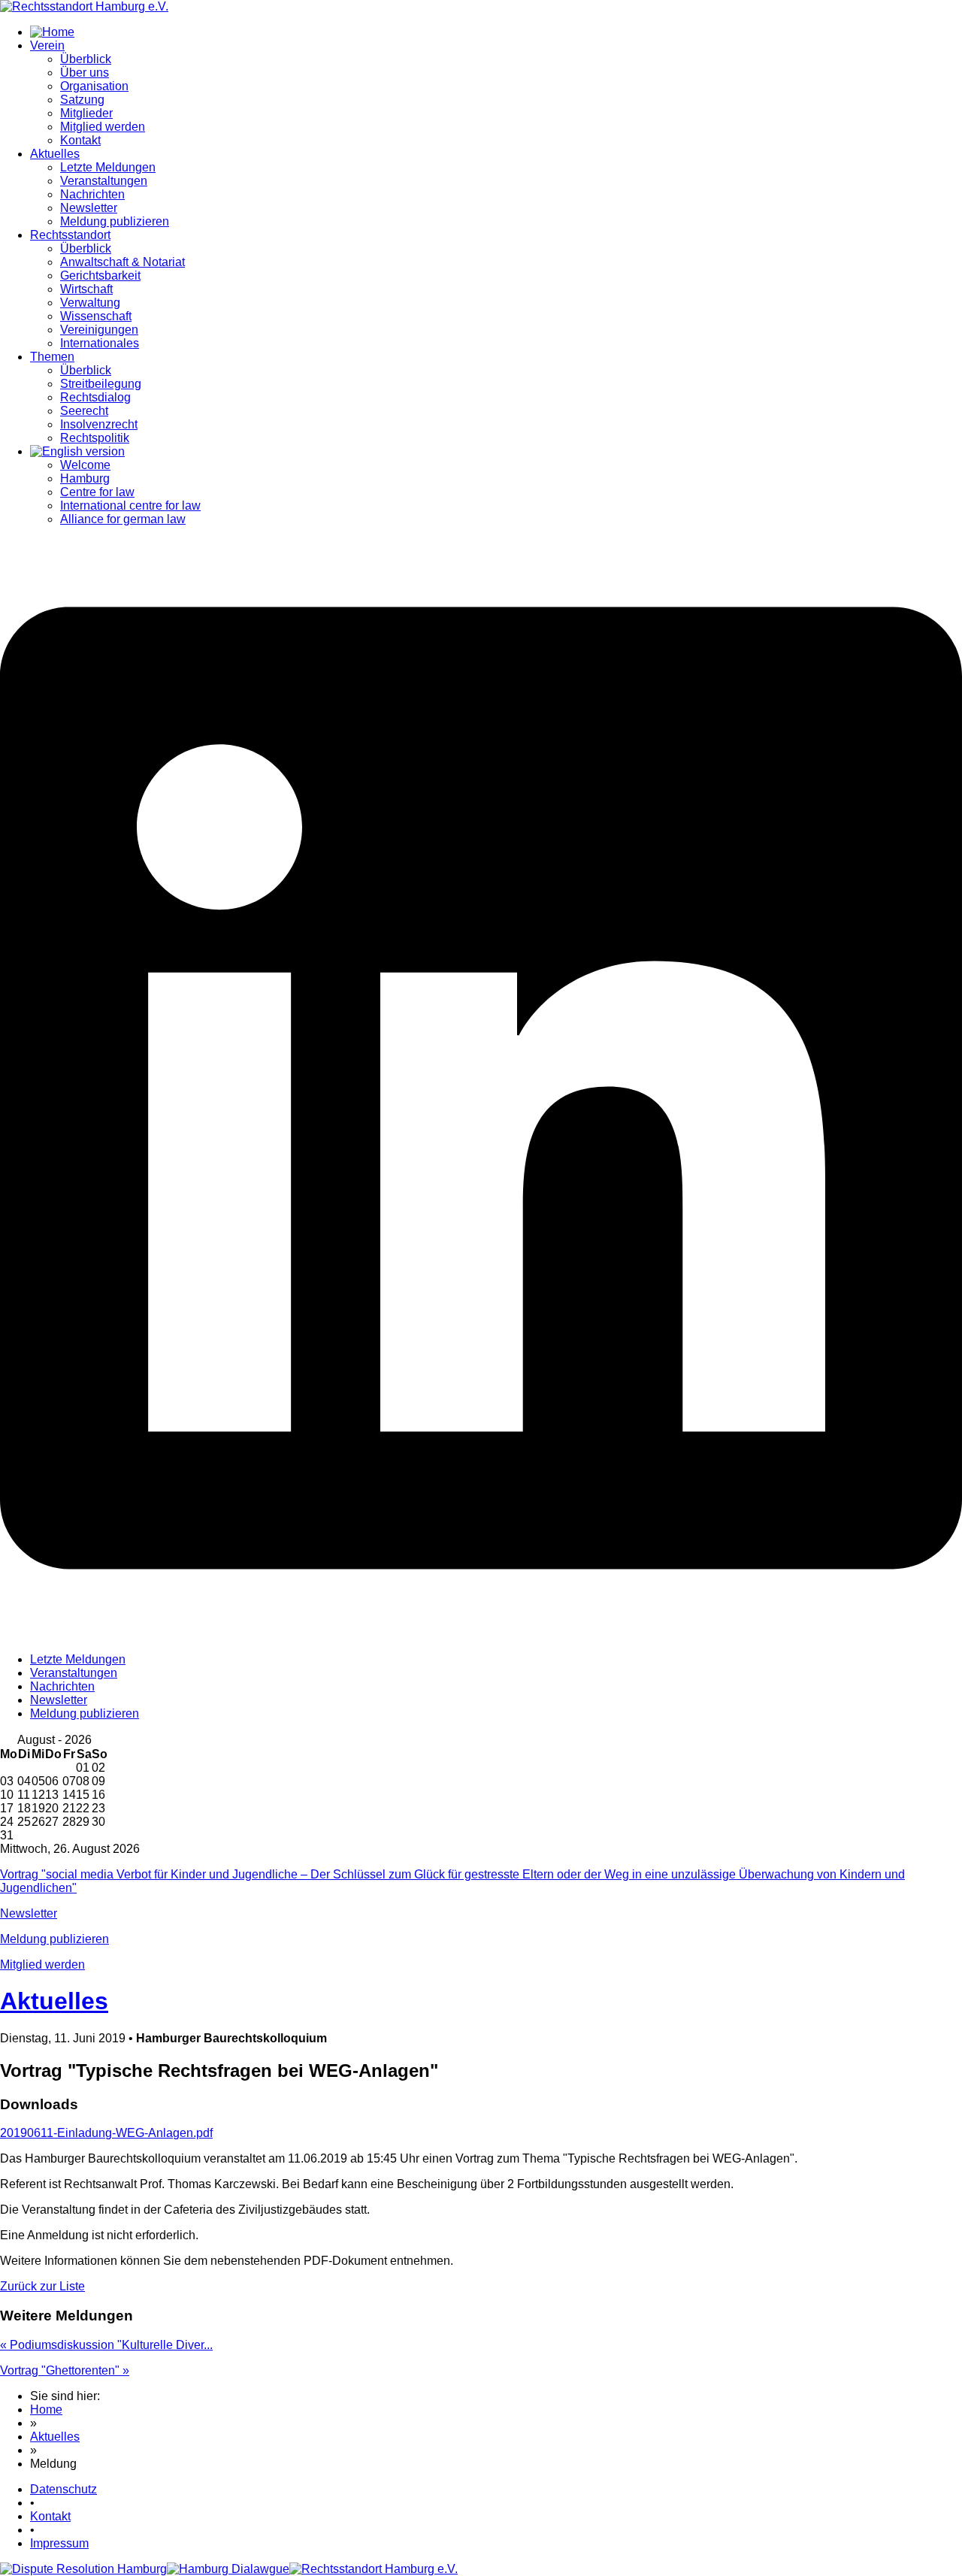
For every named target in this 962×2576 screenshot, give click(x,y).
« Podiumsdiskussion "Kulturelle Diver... (106, 2345)
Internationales (100, 343)
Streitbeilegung (101, 384)
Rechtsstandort (70, 235)
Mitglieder (86, 113)
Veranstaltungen (104, 181)
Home (46, 2410)
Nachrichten (92, 194)
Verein (47, 45)
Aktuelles (55, 154)
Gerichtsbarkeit (100, 275)
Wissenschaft (96, 316)
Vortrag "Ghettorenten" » (65, 2370)
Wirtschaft (86, 289)
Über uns (85, 73)
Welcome (85, 465)
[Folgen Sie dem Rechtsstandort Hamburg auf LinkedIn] (481, 1634)
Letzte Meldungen (108, 167)
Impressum (59, 2543)
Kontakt (80, 140)
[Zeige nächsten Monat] (98, 1741)
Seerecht (84, 411)
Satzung (82, 100)
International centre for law (130, 506)
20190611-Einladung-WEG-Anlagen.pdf (106, 2133)
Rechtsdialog (95, 397)
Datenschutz (64, 2489)
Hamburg (85, 478)
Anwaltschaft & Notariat (123, 262)
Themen (52, 357)
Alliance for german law (123, 519)
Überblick (86, 59)
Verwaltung (90, 303)
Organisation (94, 86)
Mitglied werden (103, 127)
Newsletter (89, 208)
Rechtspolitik (95, 438)
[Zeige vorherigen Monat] (6, 1741)
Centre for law (97, 492)
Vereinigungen (99, 330)
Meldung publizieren (115, 221)
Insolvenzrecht (99, 424)
